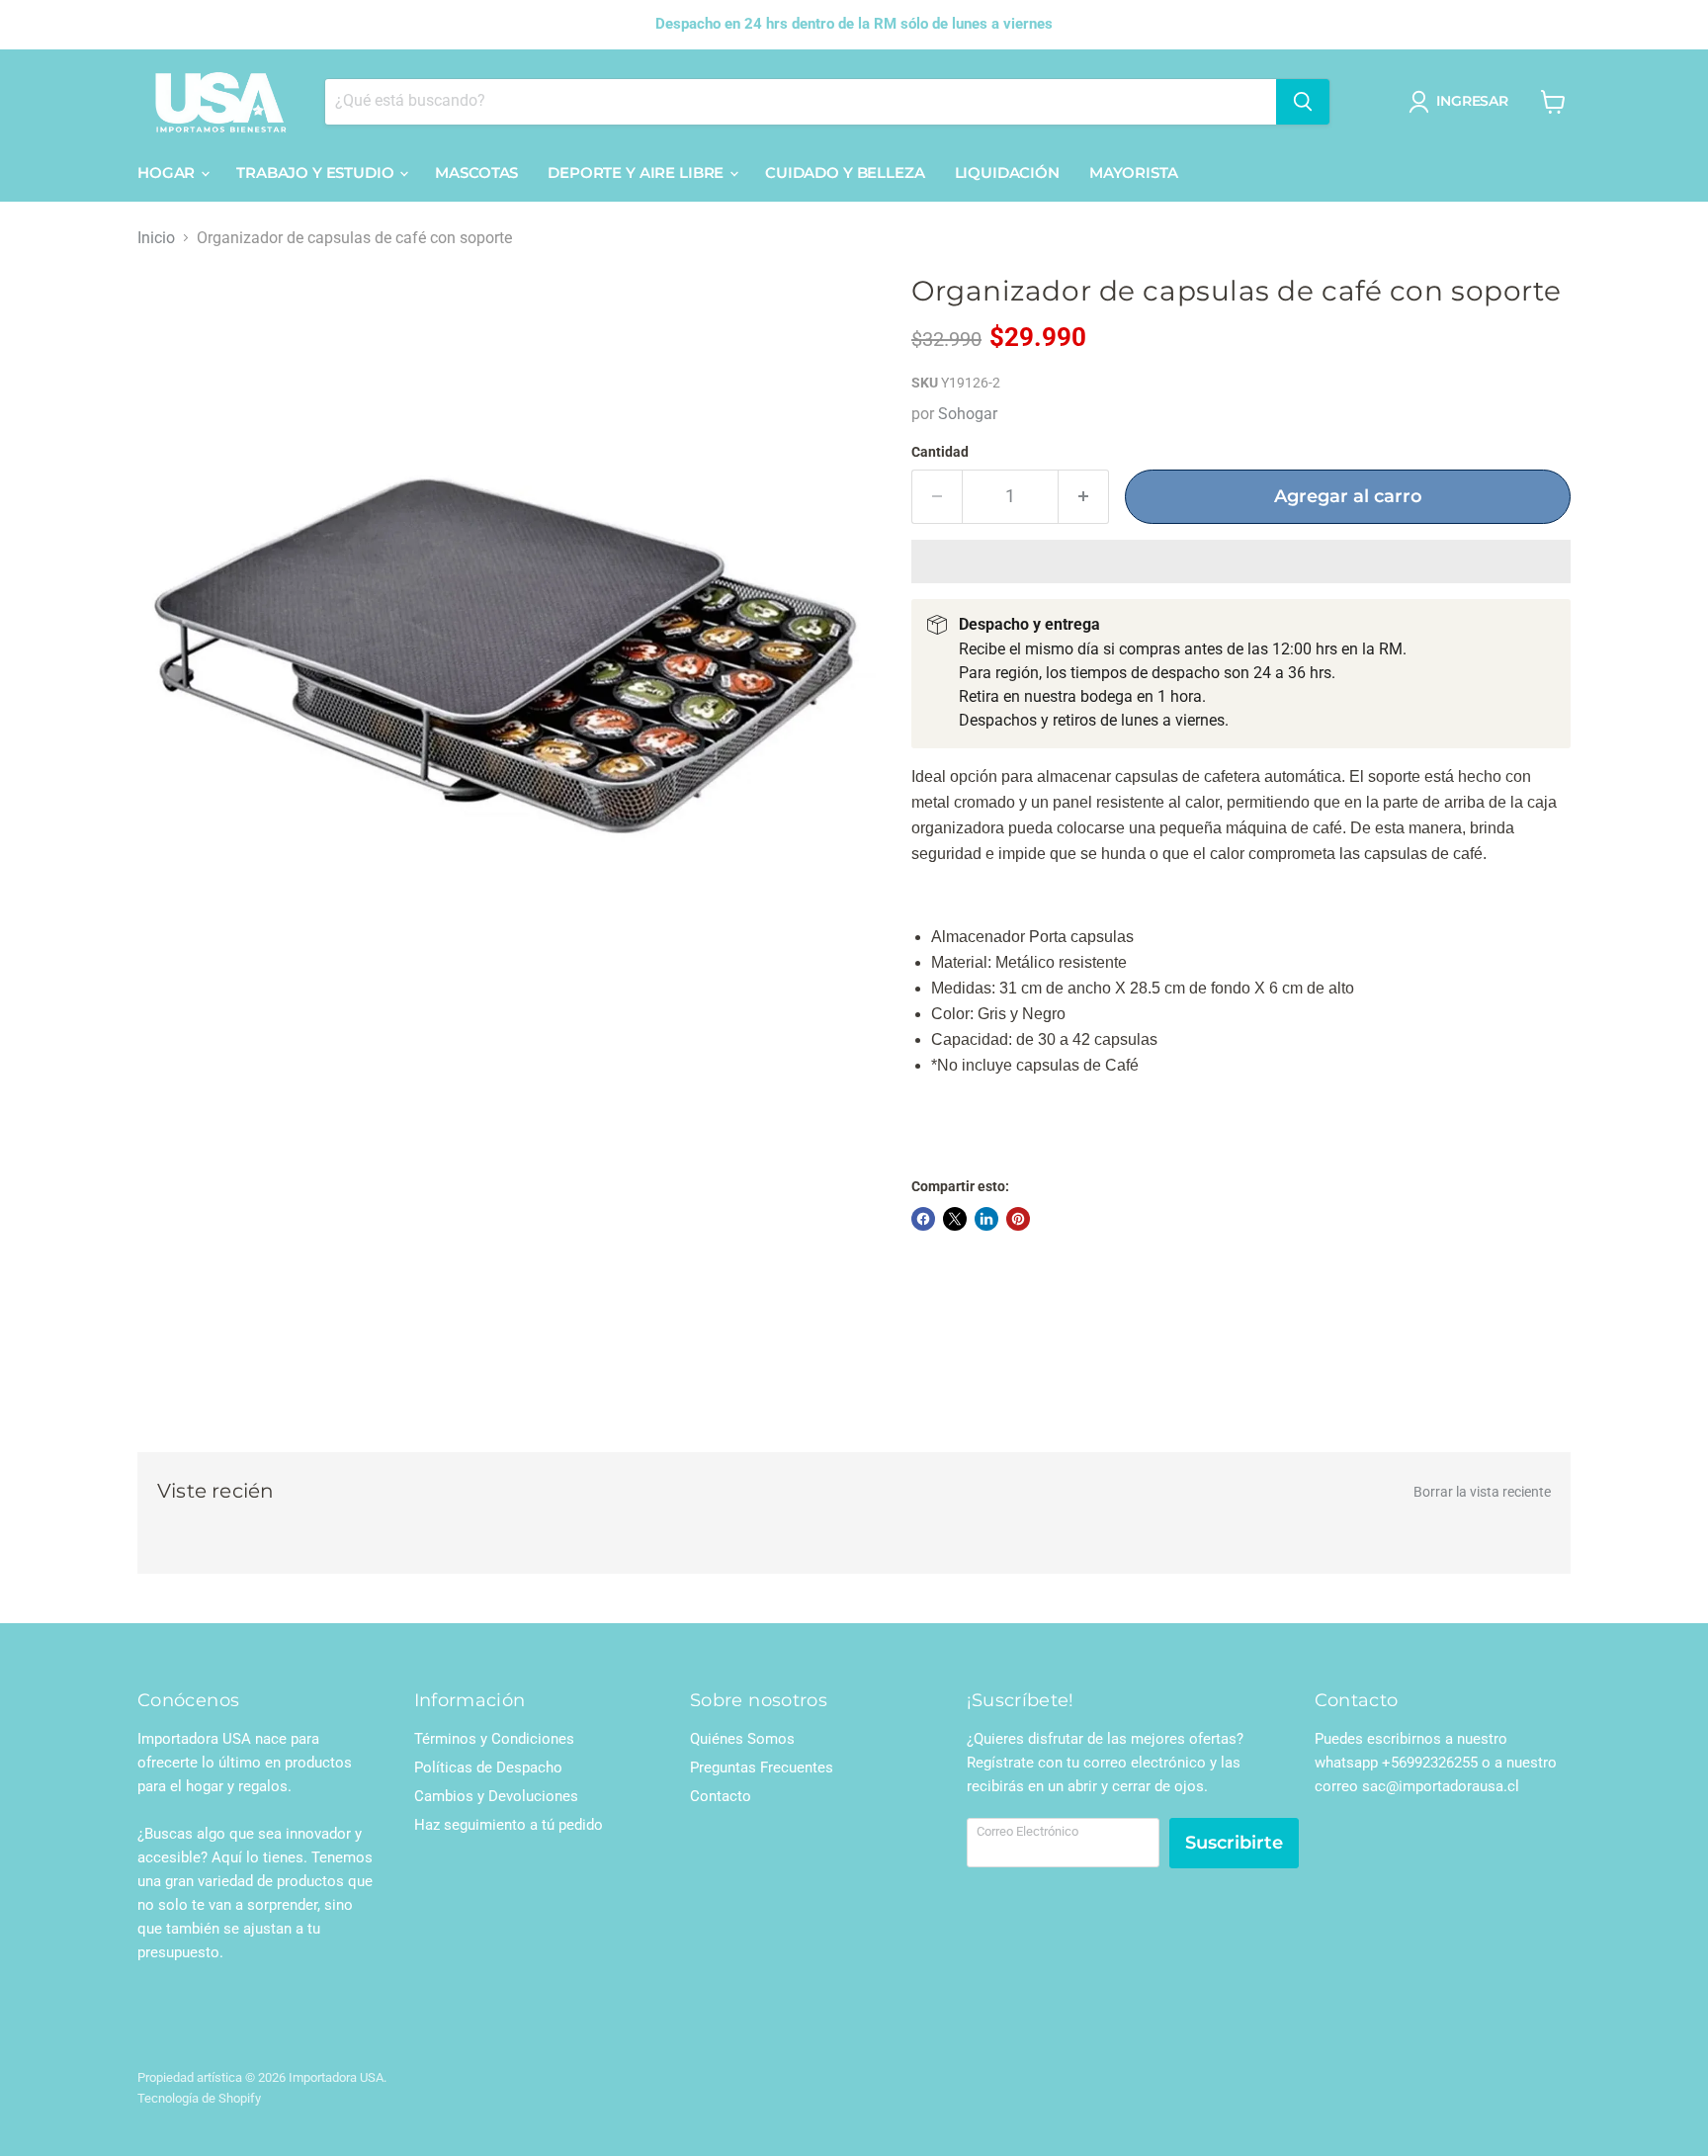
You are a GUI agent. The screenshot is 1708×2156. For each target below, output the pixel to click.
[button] (1241, 561)
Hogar (168, 172)
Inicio (156, 238)
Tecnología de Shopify (199, 2098)
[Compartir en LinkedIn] (986, 1219)
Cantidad (940, 452)
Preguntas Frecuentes (762, 1768)
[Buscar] (1303, 102)
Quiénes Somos (742, 1739)
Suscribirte (1234, 1843)
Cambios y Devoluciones (496, 1796)
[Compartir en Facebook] (923, 1219)
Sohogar (968, 414)
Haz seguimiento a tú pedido (509, 1825)
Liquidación (1007, 172)
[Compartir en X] (955, 1219)
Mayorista (1134, 172)
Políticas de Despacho (488, 1768)
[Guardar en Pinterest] (1018, 1219)
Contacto (721, 1796)
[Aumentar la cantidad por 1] (1084, 497)
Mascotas (476, 172)
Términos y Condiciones (494, 1739)
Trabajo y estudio (317, 172)
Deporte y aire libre (638, 172)
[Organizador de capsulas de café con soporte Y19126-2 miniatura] (174, 1070)
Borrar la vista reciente (1482, 1492)
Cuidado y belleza (845, 172)
